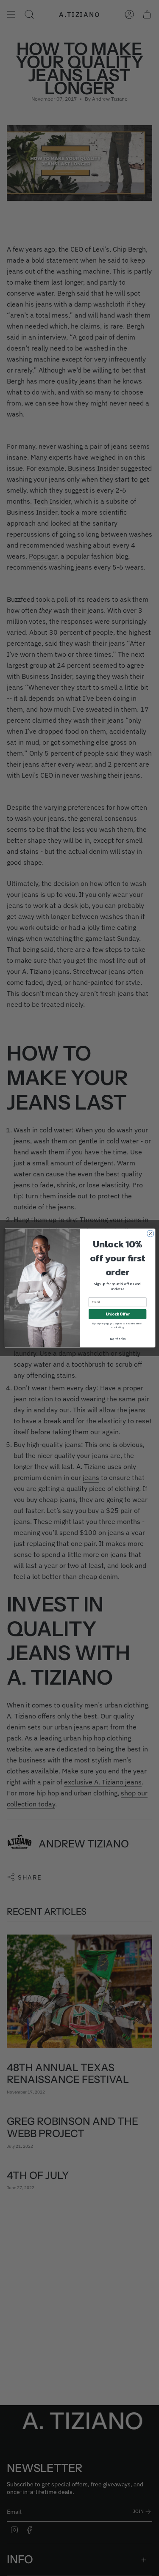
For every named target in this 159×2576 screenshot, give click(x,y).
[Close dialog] (150, 1233)
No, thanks (117, 1339)
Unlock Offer (117, 1314)
